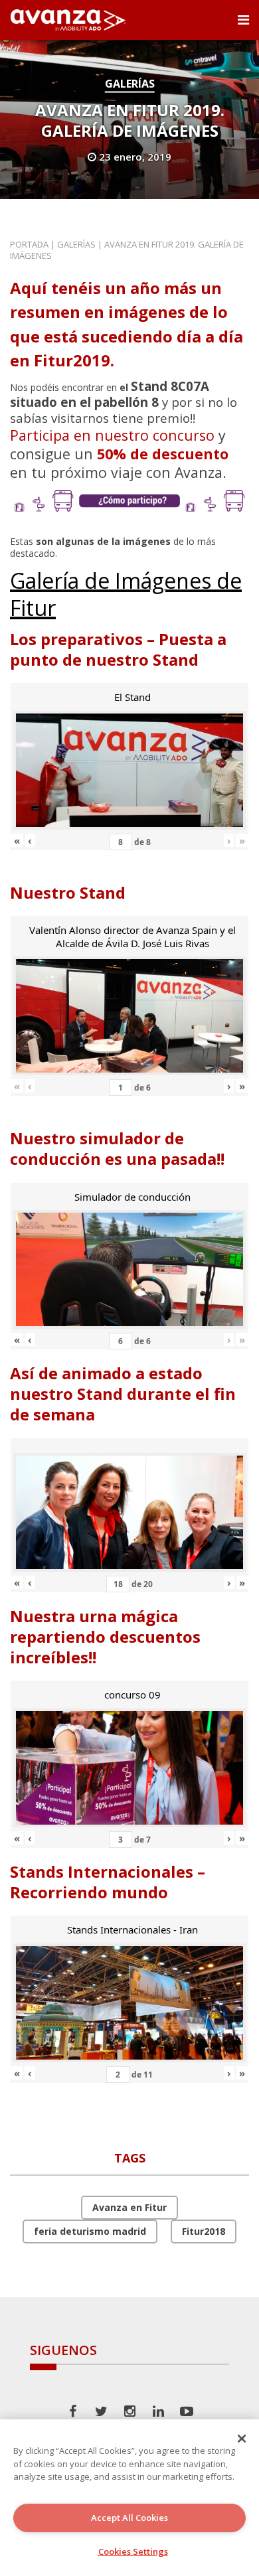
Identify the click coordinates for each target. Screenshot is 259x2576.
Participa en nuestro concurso (112, 435)
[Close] (242, 2439)
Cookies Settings (133, 2551)
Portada (29, 244)
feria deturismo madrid (90, 2231)
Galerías (130, 84)
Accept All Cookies (129, 2518)
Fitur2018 (204, 2231)
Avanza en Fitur (129, 2207)
